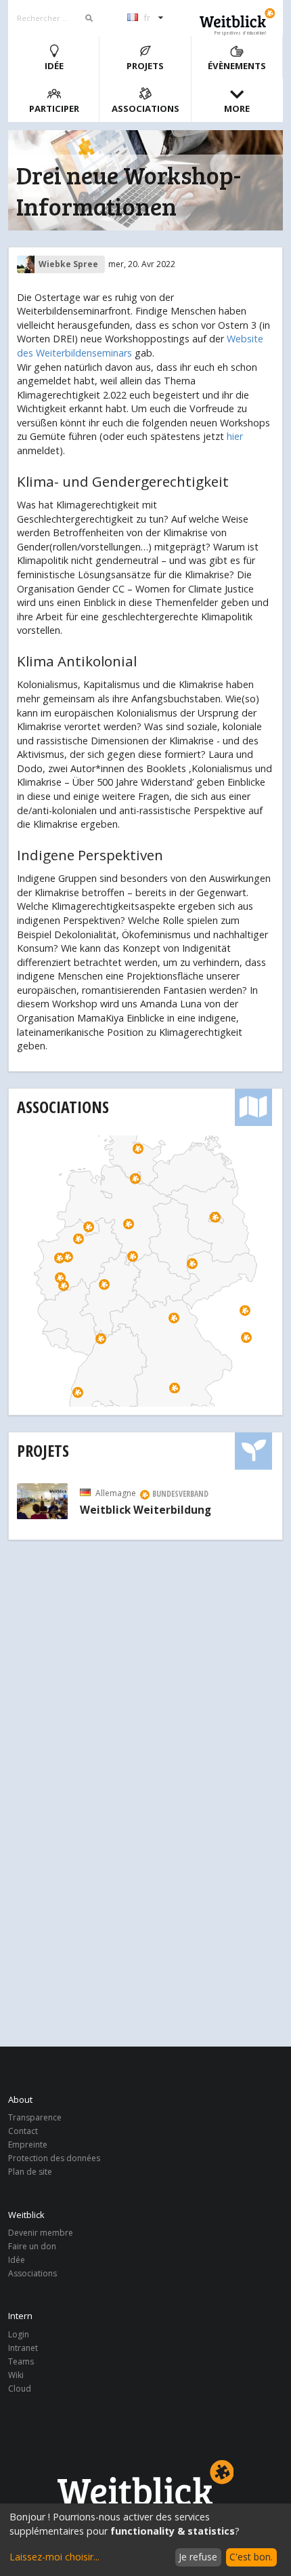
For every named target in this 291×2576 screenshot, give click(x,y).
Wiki (16, 2375)
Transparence (35, 2118)
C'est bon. (251, 2557)
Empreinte (28, 2145)
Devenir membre (41, 2233)
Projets (145, 66)
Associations (145, 108)
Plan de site (30, 2171)
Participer (54, 108)
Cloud (20, 2388)
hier (235, 436)
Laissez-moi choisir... (54, 2557)
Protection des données (54, 2158)
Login (19, 2335)
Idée (54, 66)
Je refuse (198, 2557)
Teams (21, 2361)
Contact (23, 2131)
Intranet (23, 2348)
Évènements (237, 66)
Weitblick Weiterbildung (145, 1510)
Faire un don (32, 2246)
